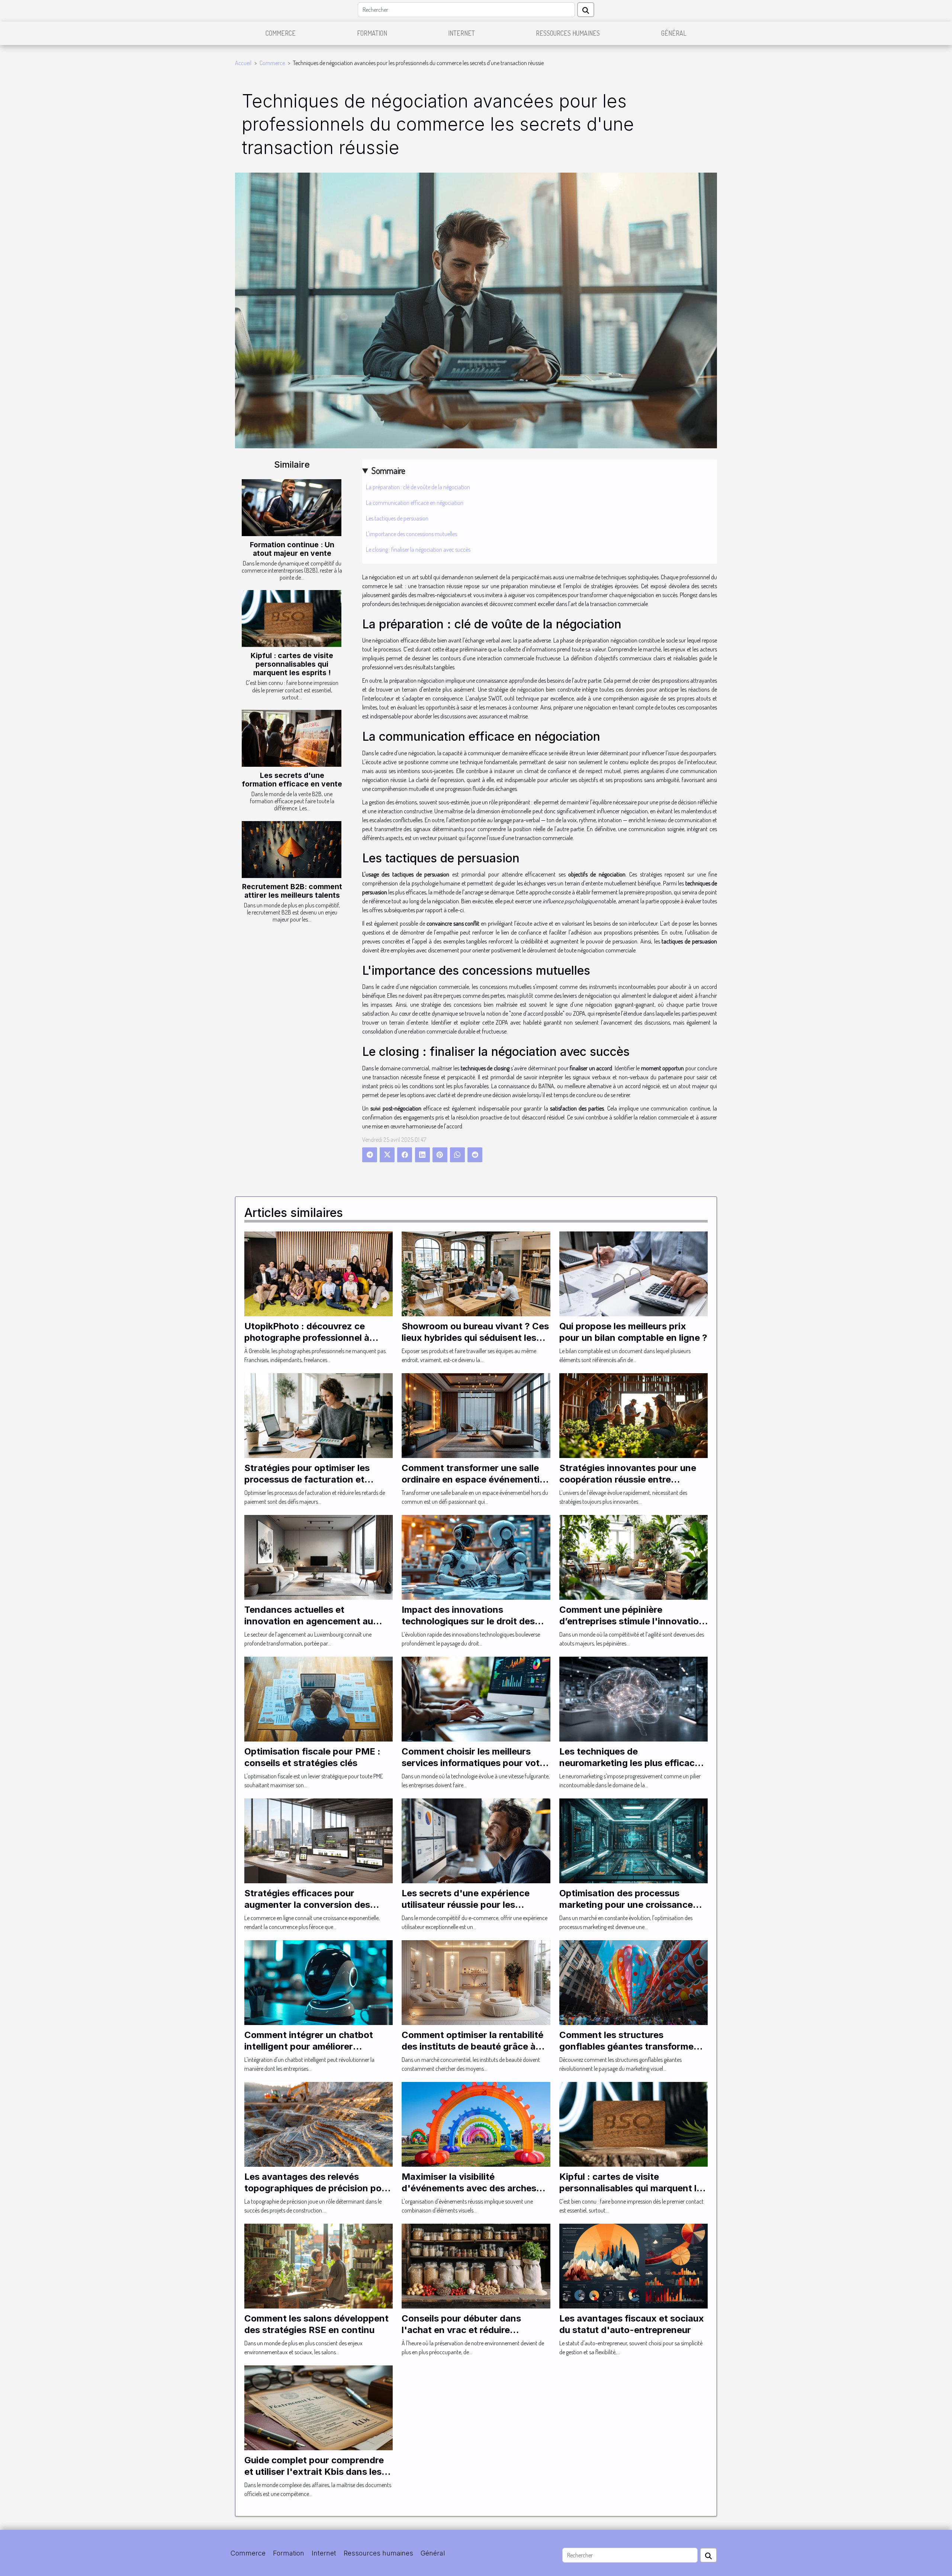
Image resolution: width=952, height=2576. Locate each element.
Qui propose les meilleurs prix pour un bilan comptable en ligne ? (633, 1332)
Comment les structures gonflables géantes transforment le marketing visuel (631, 2046)
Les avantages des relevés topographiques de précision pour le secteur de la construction (317, 2188)
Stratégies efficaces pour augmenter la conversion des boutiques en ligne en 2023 (307, 1904)
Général (674, 33)
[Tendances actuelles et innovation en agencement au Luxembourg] (319, 1557)
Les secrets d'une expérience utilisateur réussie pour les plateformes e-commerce (466, 1904)
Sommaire (388, 470)
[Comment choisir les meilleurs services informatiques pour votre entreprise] (476, 1698)
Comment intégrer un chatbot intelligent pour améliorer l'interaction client (309, 2046)
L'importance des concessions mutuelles (411, 534)
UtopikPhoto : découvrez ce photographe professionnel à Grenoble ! (307, 1337)
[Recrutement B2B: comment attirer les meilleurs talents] (292, 850)
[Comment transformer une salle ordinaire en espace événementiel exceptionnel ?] (476, 1415)
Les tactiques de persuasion (397, 518)
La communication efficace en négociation (415, 503)
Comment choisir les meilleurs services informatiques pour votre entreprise (475, 1763)
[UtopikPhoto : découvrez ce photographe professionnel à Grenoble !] (319, 1273)
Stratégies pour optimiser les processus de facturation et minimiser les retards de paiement (317, 1479)
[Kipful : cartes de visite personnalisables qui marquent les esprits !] (292, 619)
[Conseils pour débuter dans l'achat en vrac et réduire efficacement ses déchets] (476, 2265)
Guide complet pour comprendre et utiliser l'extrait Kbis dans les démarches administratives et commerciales (314, 2477)
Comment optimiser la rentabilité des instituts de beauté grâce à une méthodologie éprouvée (472, 2046)
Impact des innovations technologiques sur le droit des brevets (468, 1621)
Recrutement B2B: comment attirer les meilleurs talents (292, 891)
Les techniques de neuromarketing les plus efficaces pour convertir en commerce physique (632, 1768)
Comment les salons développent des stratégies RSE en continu (316, 2324)
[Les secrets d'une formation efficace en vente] (292, 738)
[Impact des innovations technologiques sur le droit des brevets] (476, 1557)
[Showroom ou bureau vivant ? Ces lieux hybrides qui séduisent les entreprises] (476, 1273)
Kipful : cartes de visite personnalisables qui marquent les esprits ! (292, 664)
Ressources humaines (568, 33)
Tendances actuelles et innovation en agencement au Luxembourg (309, 1621)
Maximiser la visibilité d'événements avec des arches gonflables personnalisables (469, 2188)
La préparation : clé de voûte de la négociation (418, 487)
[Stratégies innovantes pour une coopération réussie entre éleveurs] (633, 1415)
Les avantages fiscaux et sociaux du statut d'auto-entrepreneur (632, 2324)
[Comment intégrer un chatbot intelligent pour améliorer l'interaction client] (319, 1982)
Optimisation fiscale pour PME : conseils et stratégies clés (312, 1757)
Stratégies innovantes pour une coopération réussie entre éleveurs (628, 1479)
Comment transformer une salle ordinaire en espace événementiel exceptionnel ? (474, 1479)
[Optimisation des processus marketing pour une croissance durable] (633, 1840)
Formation (372, 33)
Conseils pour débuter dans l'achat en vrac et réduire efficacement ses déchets (461, 2330)
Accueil (243, 63)
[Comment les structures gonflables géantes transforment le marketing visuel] (633, 1982)
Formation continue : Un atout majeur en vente (292, 549)
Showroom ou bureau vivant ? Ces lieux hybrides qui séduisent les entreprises (475, 1337)
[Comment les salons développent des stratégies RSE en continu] (319, 2265)
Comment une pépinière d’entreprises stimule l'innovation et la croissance (632, 1621)
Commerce (281, 33)
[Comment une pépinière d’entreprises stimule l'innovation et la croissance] (633, 1557)
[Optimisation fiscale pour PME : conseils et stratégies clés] (319, 1698)
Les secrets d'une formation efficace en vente (292, 780)
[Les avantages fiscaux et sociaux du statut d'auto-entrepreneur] (633, 2265)
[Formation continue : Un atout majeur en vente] (292, 508)
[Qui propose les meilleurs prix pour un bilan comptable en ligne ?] (633, 1273)
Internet (461, 33)
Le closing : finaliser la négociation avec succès (418, 550)
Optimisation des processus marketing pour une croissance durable (626, 1904)
